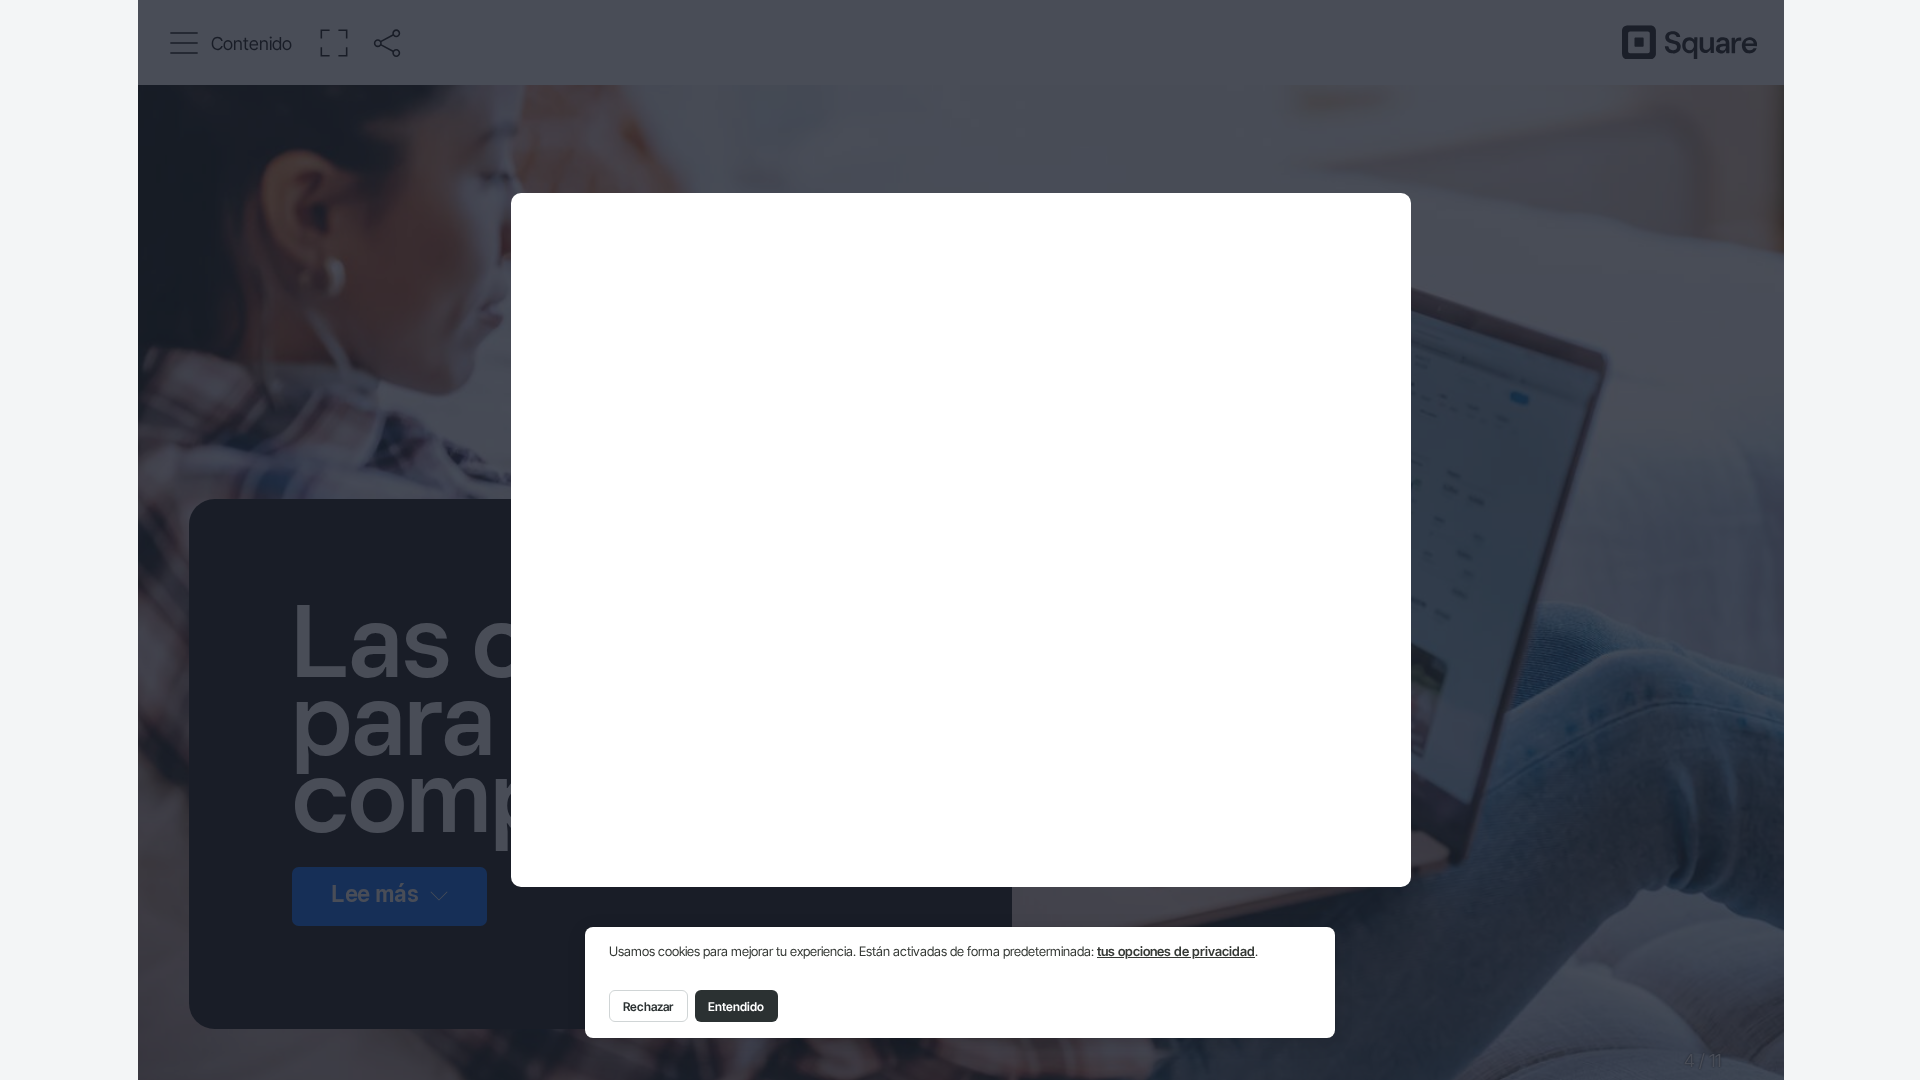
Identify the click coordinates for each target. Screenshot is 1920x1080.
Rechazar (648, 1006)
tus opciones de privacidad (1176, 951)
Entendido (736, 1006)
